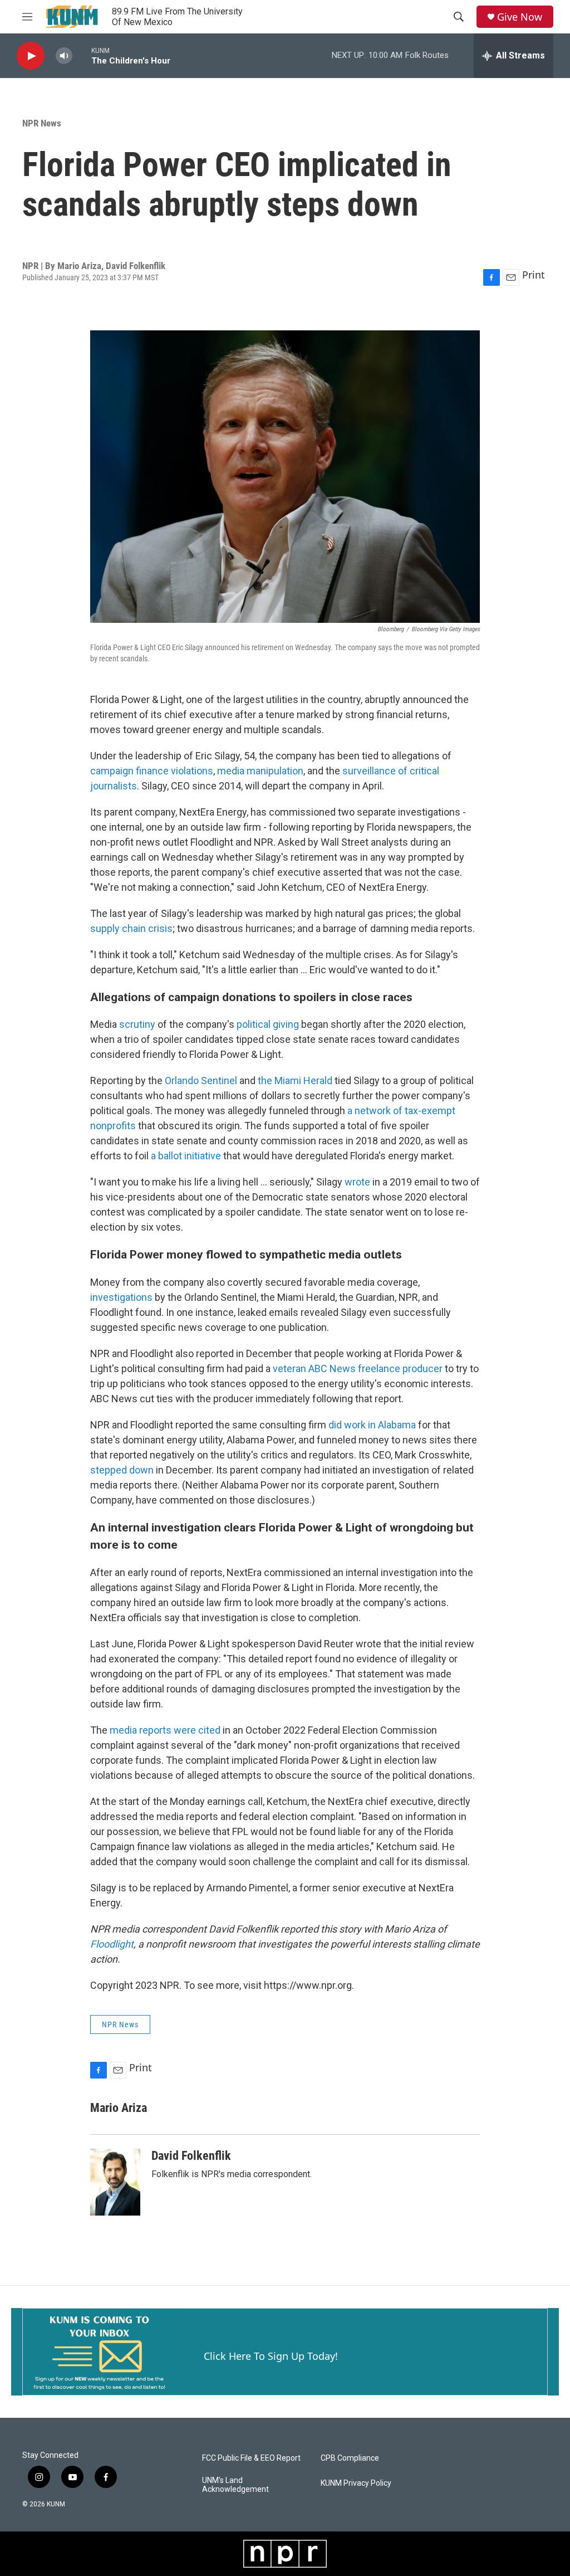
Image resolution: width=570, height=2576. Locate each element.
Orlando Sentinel (201, 1080)
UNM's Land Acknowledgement (235, 2485)
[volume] (64, 56)
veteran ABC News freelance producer (358, 1368)
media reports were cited (165, 1730)
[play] (31, 56)
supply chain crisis (131, 928)
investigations (122, 1297)
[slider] (82, 55)
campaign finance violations (152, 771)
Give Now (520, 17)
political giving (268, 1024)
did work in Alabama (372, 1425)
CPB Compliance (350, 2458)
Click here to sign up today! (271, 2356)
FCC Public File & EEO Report (251, 2458)
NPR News (42, 123)
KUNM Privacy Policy (356, 2483)
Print (534, 275)
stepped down (122, 1470)
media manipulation (260, 771)
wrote (357, 1182)
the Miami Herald (295, 1080)
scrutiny (137, 1024)
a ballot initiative (185, 1156)
